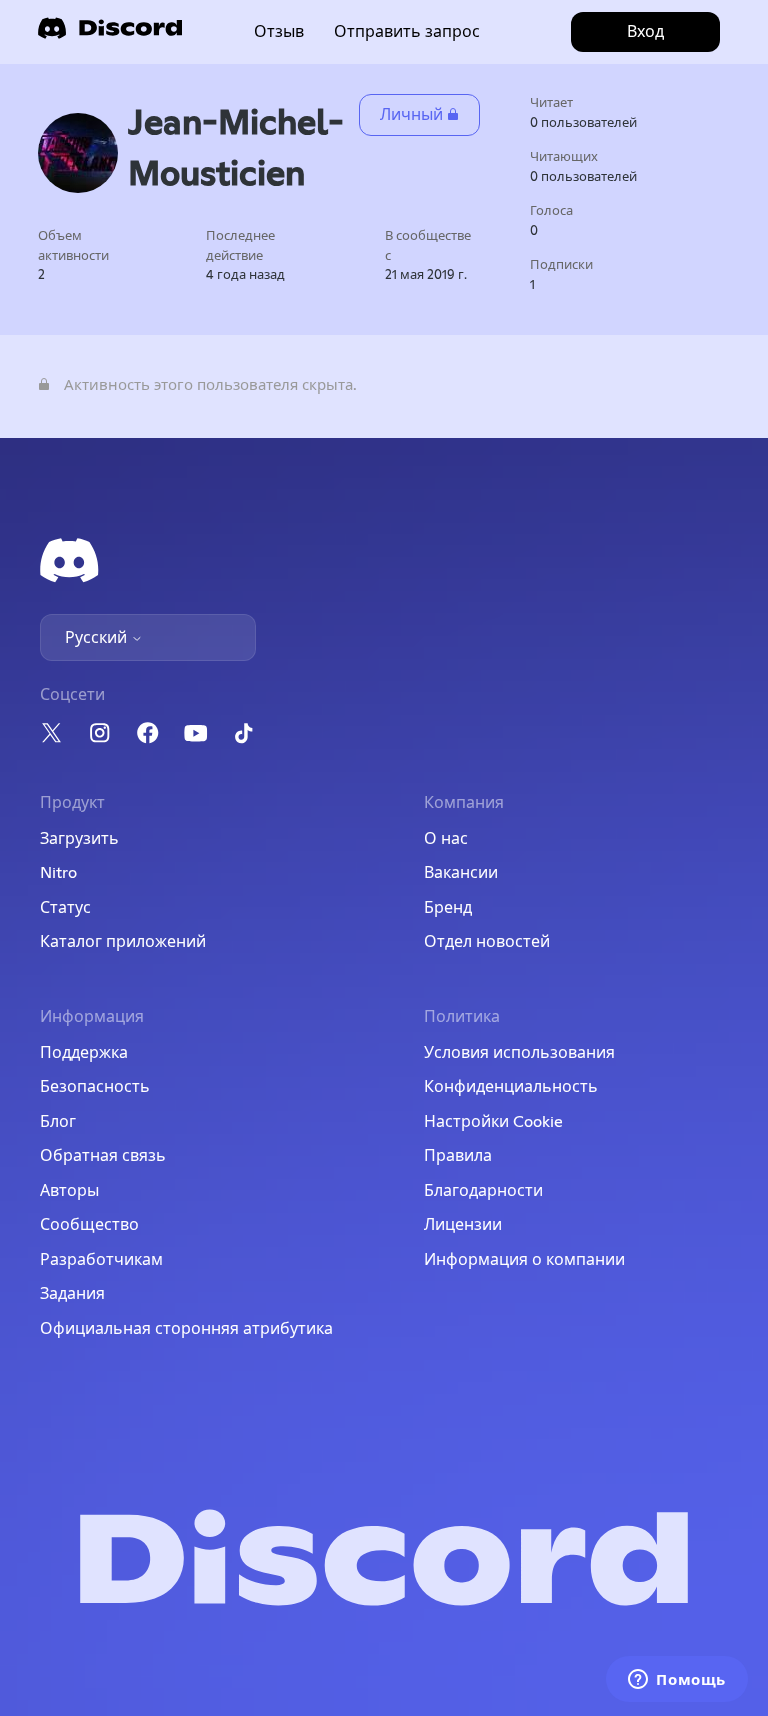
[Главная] (110, 34)
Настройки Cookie (493, 1122)
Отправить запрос (407, 32)
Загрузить (79, 839)
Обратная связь (103, 1156)
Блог (58, 1122)
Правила (458, 1156)
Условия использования (519, 1053)
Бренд (448, 908)
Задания (72, 1294)
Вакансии (461, 873)
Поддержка (84, 1053)
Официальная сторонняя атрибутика (186, 1329)
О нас (446, 839)
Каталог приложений (123, 942)
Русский (98, 638)
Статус (65, 908)
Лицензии (463, 1225)
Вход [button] (645, 32)
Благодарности (483, 1191)
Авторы (69, 1191)
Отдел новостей (487, 942)
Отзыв (279, 32)
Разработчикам (101, 1260)
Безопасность (95, 1087)
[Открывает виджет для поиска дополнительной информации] (677, 1681)
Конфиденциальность (511, 1087)
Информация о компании (524, 1260)
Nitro (58, 873)
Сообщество (89, 1225)
